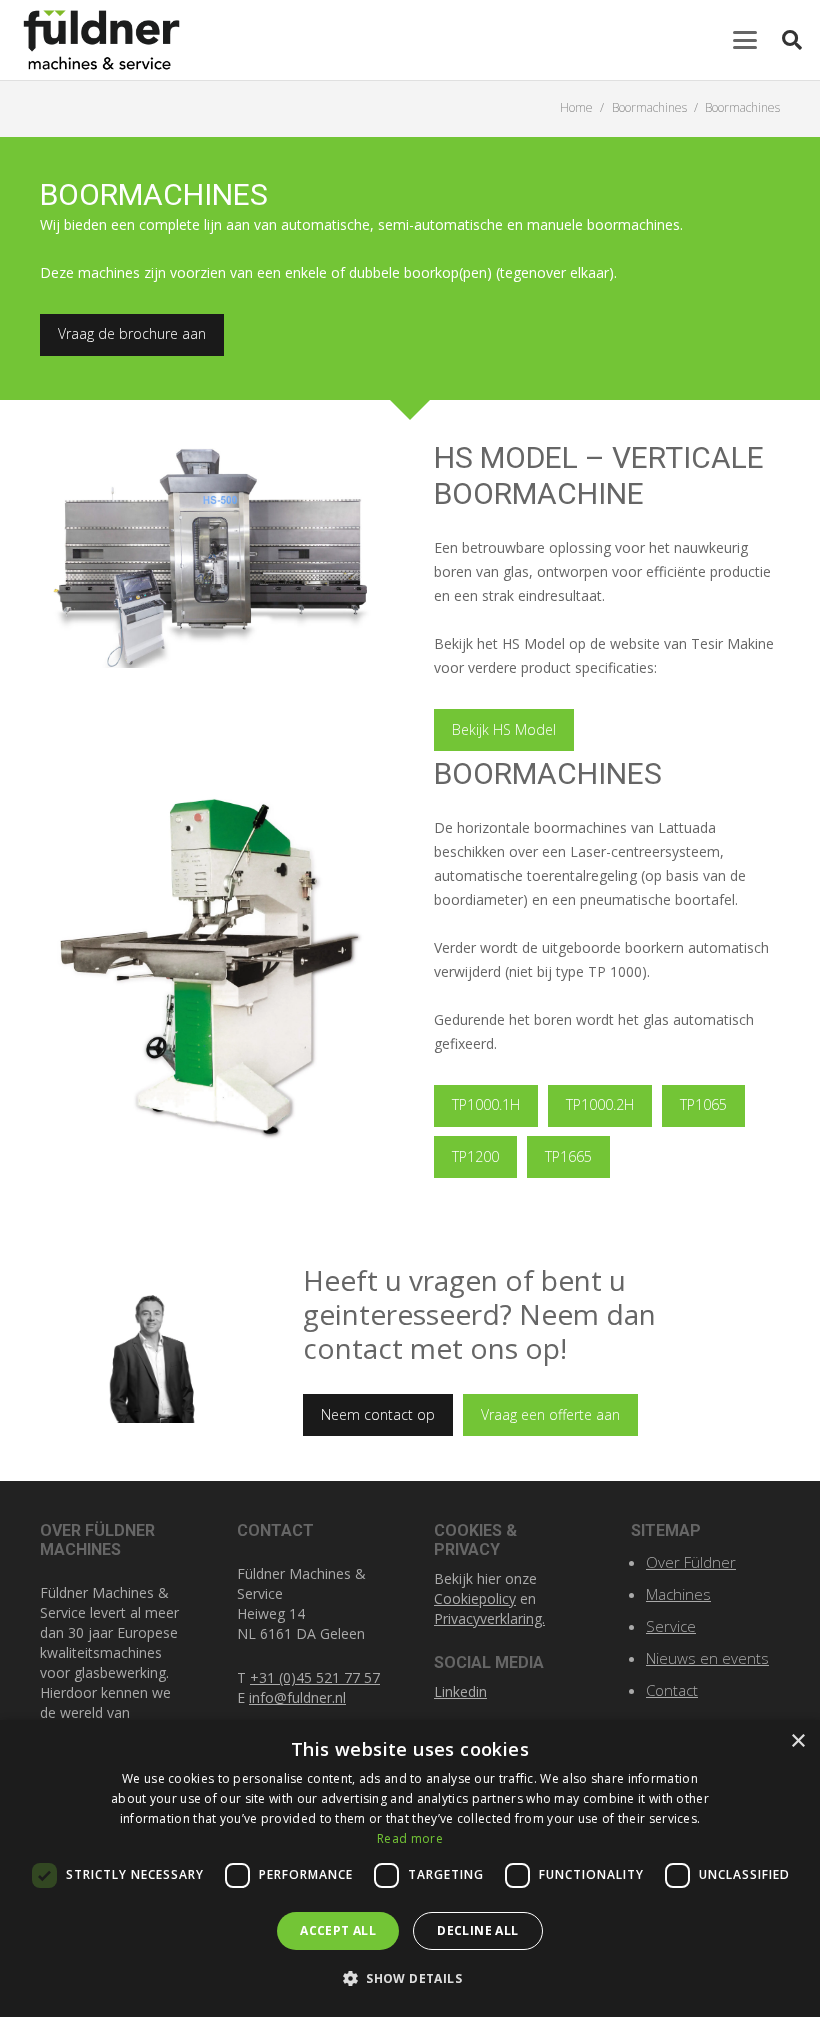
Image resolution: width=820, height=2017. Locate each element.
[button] (745, 40)
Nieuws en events (707, 1658)
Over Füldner (691, 1562)
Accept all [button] (338, 1930)
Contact (672, 1690)
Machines (678, 1594)
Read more (410, 1838)
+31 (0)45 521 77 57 (315, 1677)
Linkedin (460, 1691)
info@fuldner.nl (297, 1697)
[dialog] (410, 1868)
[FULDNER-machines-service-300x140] (101, 40)
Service (671, 1626)
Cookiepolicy (475, 1598)
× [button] (797, 1741)
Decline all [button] (477, 1930)
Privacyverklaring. (489, 1618)
